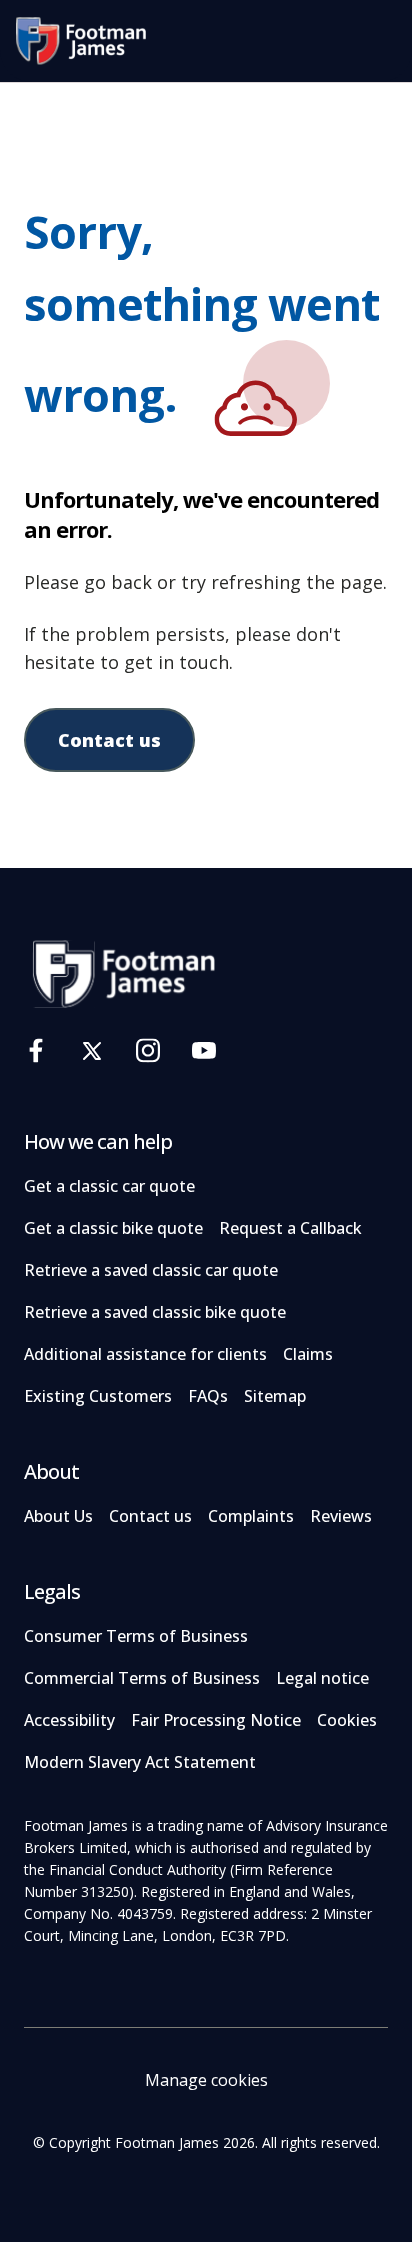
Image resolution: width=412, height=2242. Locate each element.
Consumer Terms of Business (136, 1636)
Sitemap (275, 1396)
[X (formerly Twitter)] (92, 1050)
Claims (308, 1354)
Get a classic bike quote (113, 1228)
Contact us (109, 740)
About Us (58, 1516)
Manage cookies (206, 2080)
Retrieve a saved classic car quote (151, 1270)
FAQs (208, 1396)
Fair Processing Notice (216, 1720)
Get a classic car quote (109, 1186)
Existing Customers (98, 1396)
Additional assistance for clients (145, 1354)
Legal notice (322, 1678)
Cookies (347, 1720)
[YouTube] (204, 1050)
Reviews (341, 1516)
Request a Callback (290, 1228)
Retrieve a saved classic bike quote (155, 1312)
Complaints (251, 1516)
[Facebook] (36, 1050)
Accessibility (69, 1720)
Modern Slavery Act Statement (140, 1762)
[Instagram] (148, 1050)
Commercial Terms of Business (142, 1678)
